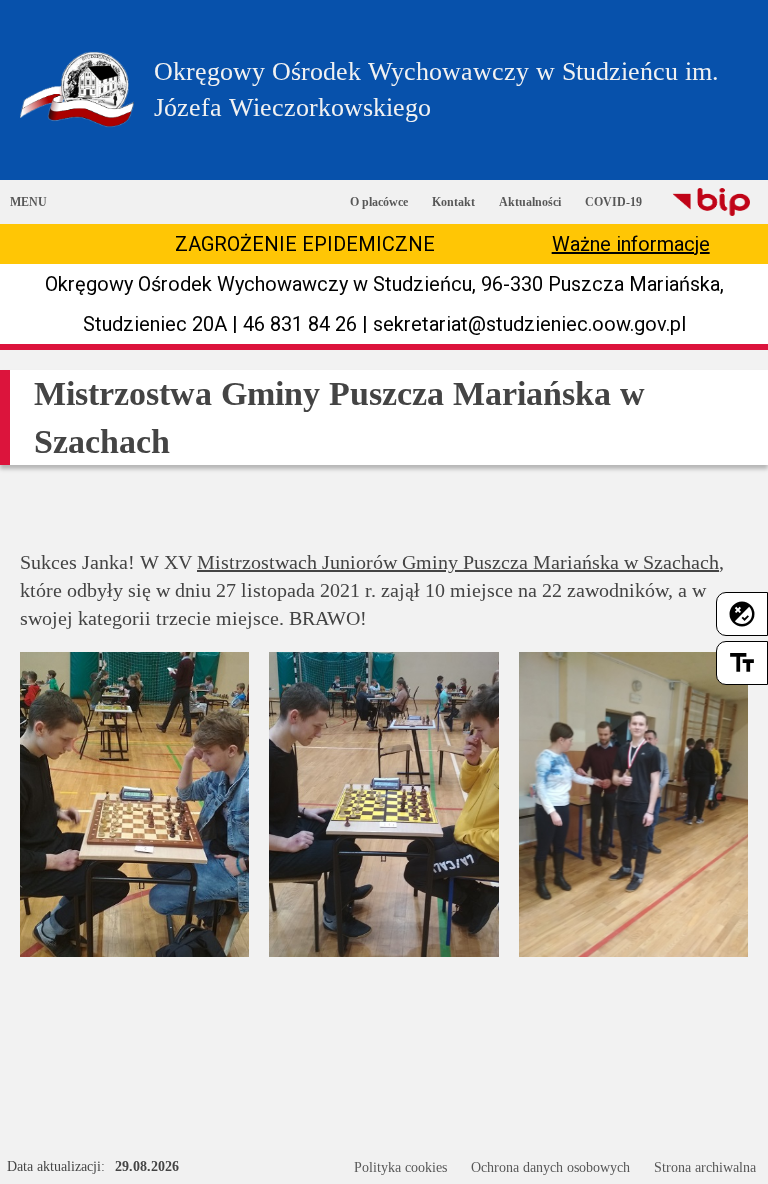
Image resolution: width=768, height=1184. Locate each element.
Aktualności (530, 202)
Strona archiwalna (705, 1167)
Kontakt (453, 202)
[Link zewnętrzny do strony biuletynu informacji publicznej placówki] (711, 202)
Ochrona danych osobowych (550, 1167)
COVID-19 (613, 202)
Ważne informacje (631, 244)
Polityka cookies (400, 1167)
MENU (28, 202)
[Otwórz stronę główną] (77, 89)
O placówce (379, 202)
